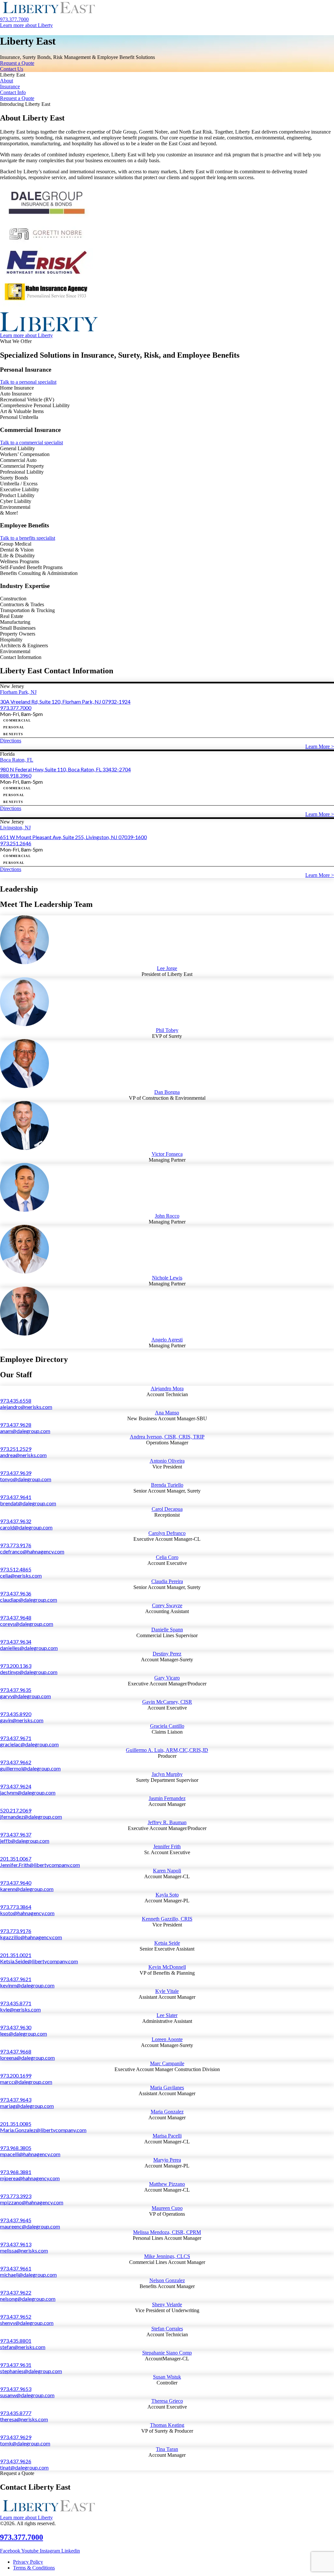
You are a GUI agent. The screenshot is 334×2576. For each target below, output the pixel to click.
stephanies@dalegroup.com (31, 2371)
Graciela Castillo (167, 1726)
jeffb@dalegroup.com (25, 1841)
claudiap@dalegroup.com (29, 1600)
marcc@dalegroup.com (26, 2082)
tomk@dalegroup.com (25, 2443)
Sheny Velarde (167, 2304)
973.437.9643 (16, 2100)
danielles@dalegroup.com (29, 1648)
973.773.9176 (16, 1545)
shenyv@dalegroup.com (27, 2323)
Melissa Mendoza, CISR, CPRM (167, 2232)
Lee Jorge (167, 968)
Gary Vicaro (167, 1678)
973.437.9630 (16, 2027)
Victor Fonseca (167, 1154)
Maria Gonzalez (167, 2112)
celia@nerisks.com (21, 1575)
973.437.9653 (16, 2389)
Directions (11, 741)
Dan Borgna (167, 1092)
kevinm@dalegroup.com (27, 1985)
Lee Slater (167, 2015)
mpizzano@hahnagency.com (32, 2202)
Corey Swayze (167, 1605)
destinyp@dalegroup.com (29, 1672)
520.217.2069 (16, 1810)
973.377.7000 (16, 708)
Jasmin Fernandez (167, 1798)
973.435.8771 (16, 2003)
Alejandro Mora (167, 1388)
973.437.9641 (16, 1497)
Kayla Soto (167, 1895)
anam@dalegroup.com (25, 1431)
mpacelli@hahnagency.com (30, 2154)
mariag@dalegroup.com (27, 2106)
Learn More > (320, 746)
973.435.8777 (16, 2413)
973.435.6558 (16, 1401)
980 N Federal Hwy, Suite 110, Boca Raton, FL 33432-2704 (65, 769)
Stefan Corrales (167, 2329)
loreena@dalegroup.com (27, 2058)
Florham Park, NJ (18, 692)
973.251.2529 (16, 1449)
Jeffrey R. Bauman (167, 1822)
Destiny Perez (167, 1654)
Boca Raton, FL (17, 760)
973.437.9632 (16, 1521)
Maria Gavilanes (167, 2088)
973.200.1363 (16, 1666)
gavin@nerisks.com (22, 1720)
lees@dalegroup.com (23, 2033)
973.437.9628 (16, 1425)
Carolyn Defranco (167, 1533)
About (7, 81)
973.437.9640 (16, 1883)
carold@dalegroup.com (26, 1527)
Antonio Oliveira (167, 1461)
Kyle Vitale (167, 1991)
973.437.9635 (16, 1690)
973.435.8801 (16, 2341)
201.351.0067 (16, 1859)
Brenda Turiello (167, 1485)
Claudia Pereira (167, 1581)
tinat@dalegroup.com (24, 2467)
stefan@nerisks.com (23, 2347)
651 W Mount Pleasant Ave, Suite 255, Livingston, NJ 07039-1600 (73, 837)
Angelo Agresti (167, 1340)
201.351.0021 (16, 1955)
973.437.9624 (16, 1786)
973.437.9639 (16, 1473)
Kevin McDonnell (167, 1967)
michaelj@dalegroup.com (28, 2275)
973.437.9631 (16, 2365)
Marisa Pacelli (167, 2136)
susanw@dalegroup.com (27, 2395)
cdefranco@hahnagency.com (32, 1551)
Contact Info (13, 92)
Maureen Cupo (167, 2208)
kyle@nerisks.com (20, 2009)
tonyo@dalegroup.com (26, 1479)
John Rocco (167, 1216)
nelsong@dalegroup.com (28, 2299)
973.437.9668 (16, 2051)
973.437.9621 (16, 1979)
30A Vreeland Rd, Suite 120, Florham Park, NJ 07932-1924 (65, 701)
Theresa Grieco (167, 2401)
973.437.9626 (16, 2461)
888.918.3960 (16, 775)
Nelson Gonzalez (167, 2280)
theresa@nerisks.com (24, 2419)
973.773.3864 (16, 1907)
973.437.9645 (16, 2220)
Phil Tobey (167, 1030)
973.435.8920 (16, 1714)
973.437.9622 (16, 2292)
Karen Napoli (167, 1871)
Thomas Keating (167, 2425)
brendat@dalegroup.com (28, 1503)
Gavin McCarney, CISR (167, 1702)
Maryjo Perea (167, 2160)
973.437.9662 (16, 1762)
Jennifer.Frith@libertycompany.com (40, 1865)
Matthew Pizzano (167, 2184)
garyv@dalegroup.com (25, 1696)
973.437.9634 (16, 1642)
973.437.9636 (16, 1593)
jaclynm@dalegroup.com (28, 1792)
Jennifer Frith (167, 1846)
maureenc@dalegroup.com (30, 2226)
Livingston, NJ (15, 828)
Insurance (10, 86)
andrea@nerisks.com (23, 1455)
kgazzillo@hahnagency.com (31, 1937)
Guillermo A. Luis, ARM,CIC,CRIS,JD (167, 1750)
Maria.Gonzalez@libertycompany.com (43, 2130)
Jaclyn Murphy (167, 1774)
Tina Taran (167, 2449)
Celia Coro (167, 1557)
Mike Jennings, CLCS (167, 2256)
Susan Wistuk (167, 2377)
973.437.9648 (16, 1617)
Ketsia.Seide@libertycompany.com (39, 1961)
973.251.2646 (16, 843)
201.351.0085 (16, 2124)
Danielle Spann (167, 1630)
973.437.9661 (16, 2268)
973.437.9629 (16, 2437)
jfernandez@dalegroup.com (31, 1817)
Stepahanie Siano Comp (167, 2353)
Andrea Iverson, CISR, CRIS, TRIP (167, 1437)
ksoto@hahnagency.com (27, 1913)
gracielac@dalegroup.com (29, 1744)
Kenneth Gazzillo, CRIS (167, 1919)
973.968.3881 (16, 2172)
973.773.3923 (16, 2196)
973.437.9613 (16, 2244)
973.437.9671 (16, 1738)
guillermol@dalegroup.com (30, 1768)
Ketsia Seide (167, 1943)
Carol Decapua (167, 1509)
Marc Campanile (167, 2063)
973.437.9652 (16, 2317)
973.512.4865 (16, 1569)
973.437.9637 (16, 1834)
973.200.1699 (16, 2075)
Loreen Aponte (167, 2039)
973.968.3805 (16, 2148)
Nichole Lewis (167, 1278)
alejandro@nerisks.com (26, 1407)
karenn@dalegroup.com (27, 1889)
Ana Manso (167, 1413)
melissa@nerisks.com (24, 2250)
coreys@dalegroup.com (27, 1624)
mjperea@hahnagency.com (30, 2178)
